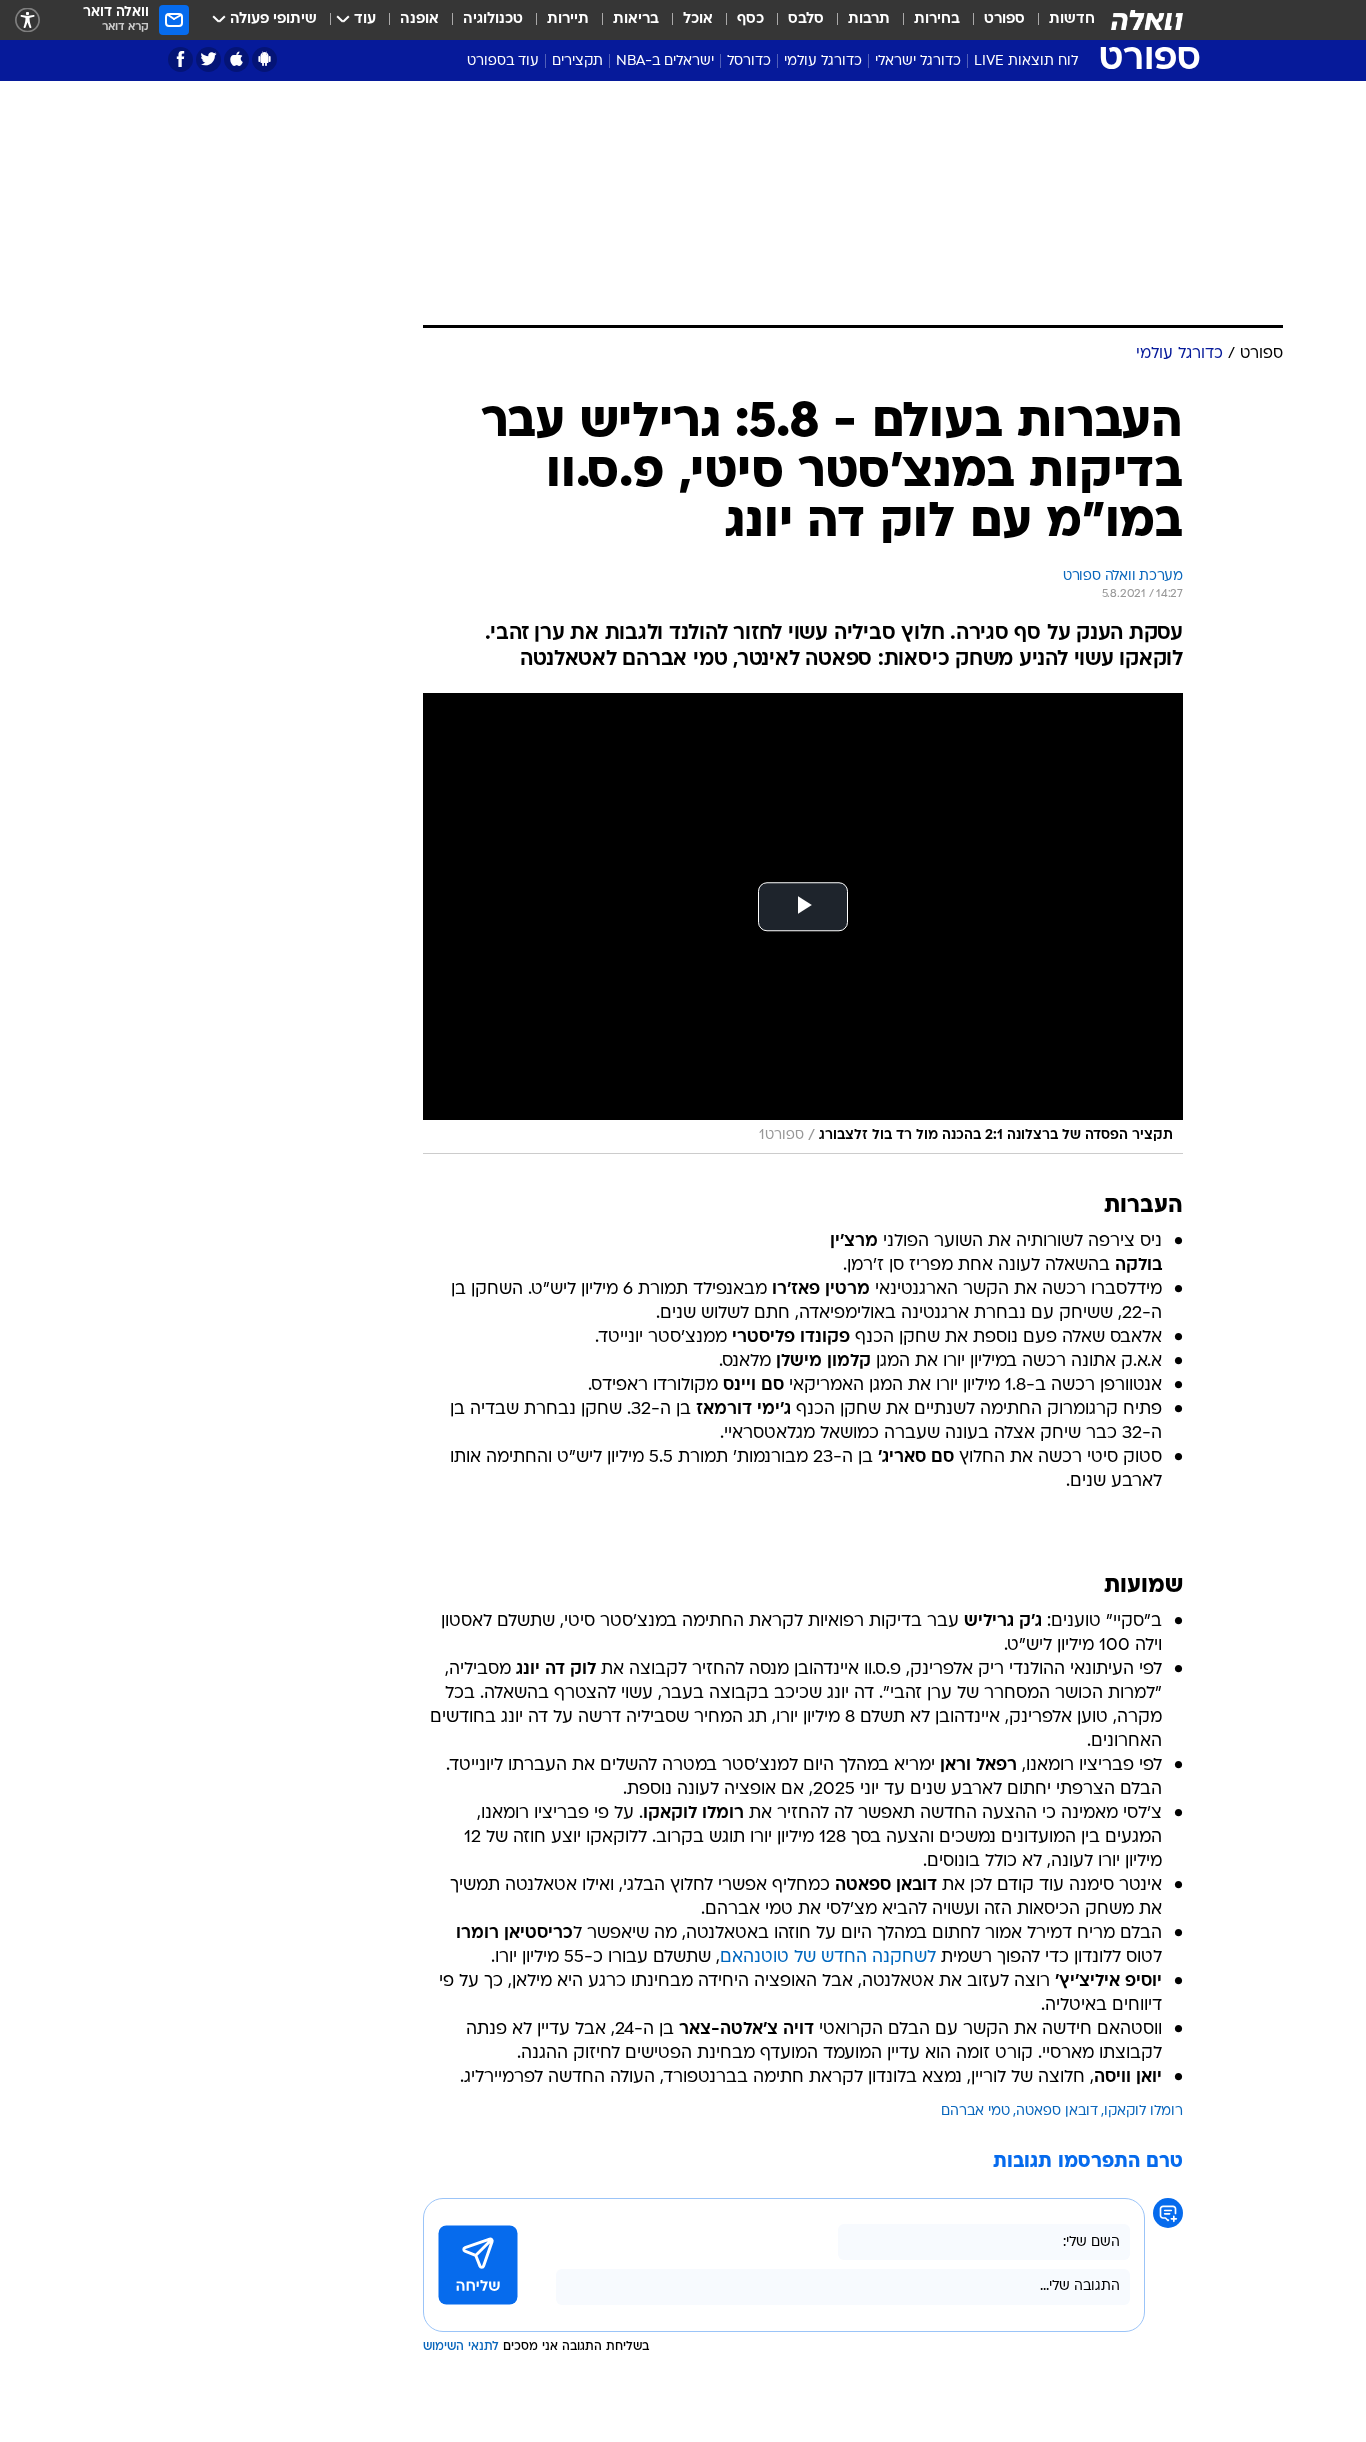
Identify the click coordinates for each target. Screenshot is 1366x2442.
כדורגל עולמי (823, 61)
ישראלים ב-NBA (665, 61)
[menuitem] (1060, 20)
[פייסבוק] (180, 59)
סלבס (806, 19)
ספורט (1004, 19)
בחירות (937, 19)
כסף (750, 19)
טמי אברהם (975, 2111)
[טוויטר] (208, 59)
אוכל (698, 19)
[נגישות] (27, 20)
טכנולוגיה (493, 19)
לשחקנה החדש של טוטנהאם (828, 1957)
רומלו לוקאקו (1143, 2111)
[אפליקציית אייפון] (236, 59)
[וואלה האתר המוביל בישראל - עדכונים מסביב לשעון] (1147, 20)
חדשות (1072, 19)
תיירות (568, 19)
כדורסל (749, 61)
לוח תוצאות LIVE (1026, 61)
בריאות (636, 19)
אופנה (419, 19)
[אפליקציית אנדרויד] (264, 59)
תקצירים (577, 61)
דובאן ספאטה (1057, 2111)
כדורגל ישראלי (918, 61)
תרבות (869, 19)
